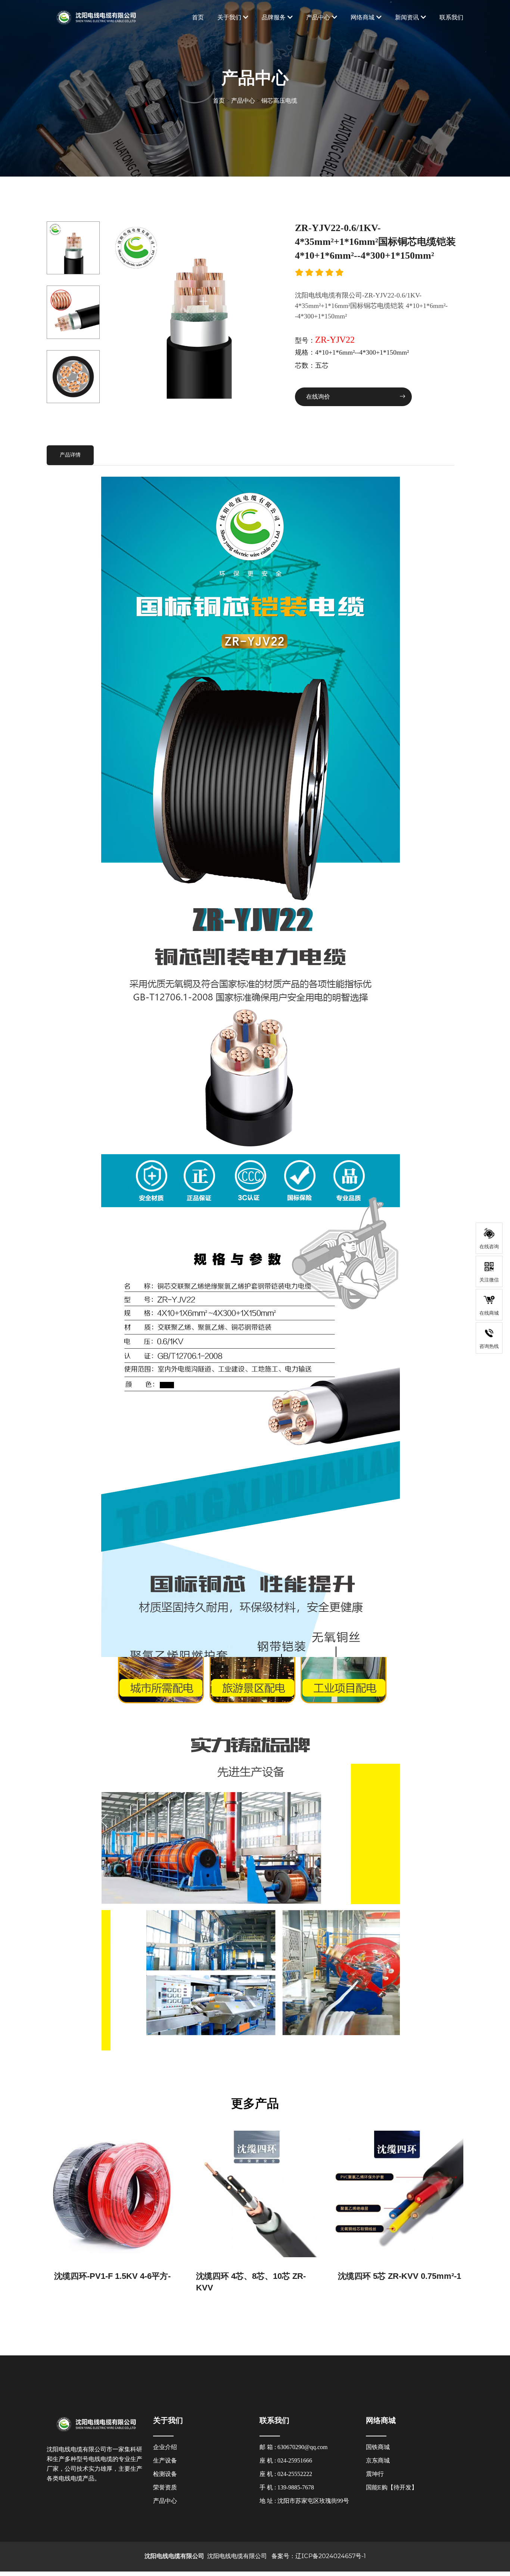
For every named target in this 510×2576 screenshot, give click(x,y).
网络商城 (363, 17)
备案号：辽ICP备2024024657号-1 (317, 2556)
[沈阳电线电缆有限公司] (95, 17)
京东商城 (378, 2461)
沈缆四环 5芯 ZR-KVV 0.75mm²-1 (399, 2276)
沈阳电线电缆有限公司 (236, 2556)
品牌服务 (274, 17)
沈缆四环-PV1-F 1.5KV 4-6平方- (112, 2276)
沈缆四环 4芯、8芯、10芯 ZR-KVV (251, 2282)
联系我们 (451, 17)
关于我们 (229, 17)
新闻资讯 (407, 17)
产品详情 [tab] (70, 455)
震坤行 (375, 2474)
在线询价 (319, 397)
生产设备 (165, 2461)
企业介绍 (165, 2447)
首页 (198, 17)
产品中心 (318, 17)
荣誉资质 (165, 2488)
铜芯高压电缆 (279, 101)
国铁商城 (378, 2447)
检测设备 (165, 2474)
